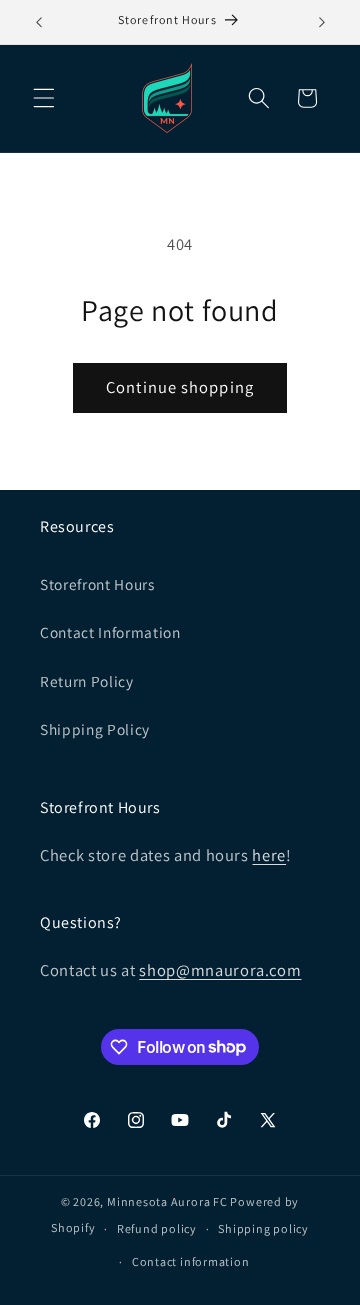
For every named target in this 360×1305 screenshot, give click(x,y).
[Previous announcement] (39, 22)
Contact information (191, 1261)
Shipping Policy (95, 729)
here (269, 855)
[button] (44, 98)
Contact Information (110, 632)
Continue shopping (180, 387)
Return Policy (87, 681)
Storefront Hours (97, 584)
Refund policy (157, 1228)
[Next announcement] (322, 22)
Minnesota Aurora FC (167, 1201)
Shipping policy (263, 1228)
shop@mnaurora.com (220, 970)
